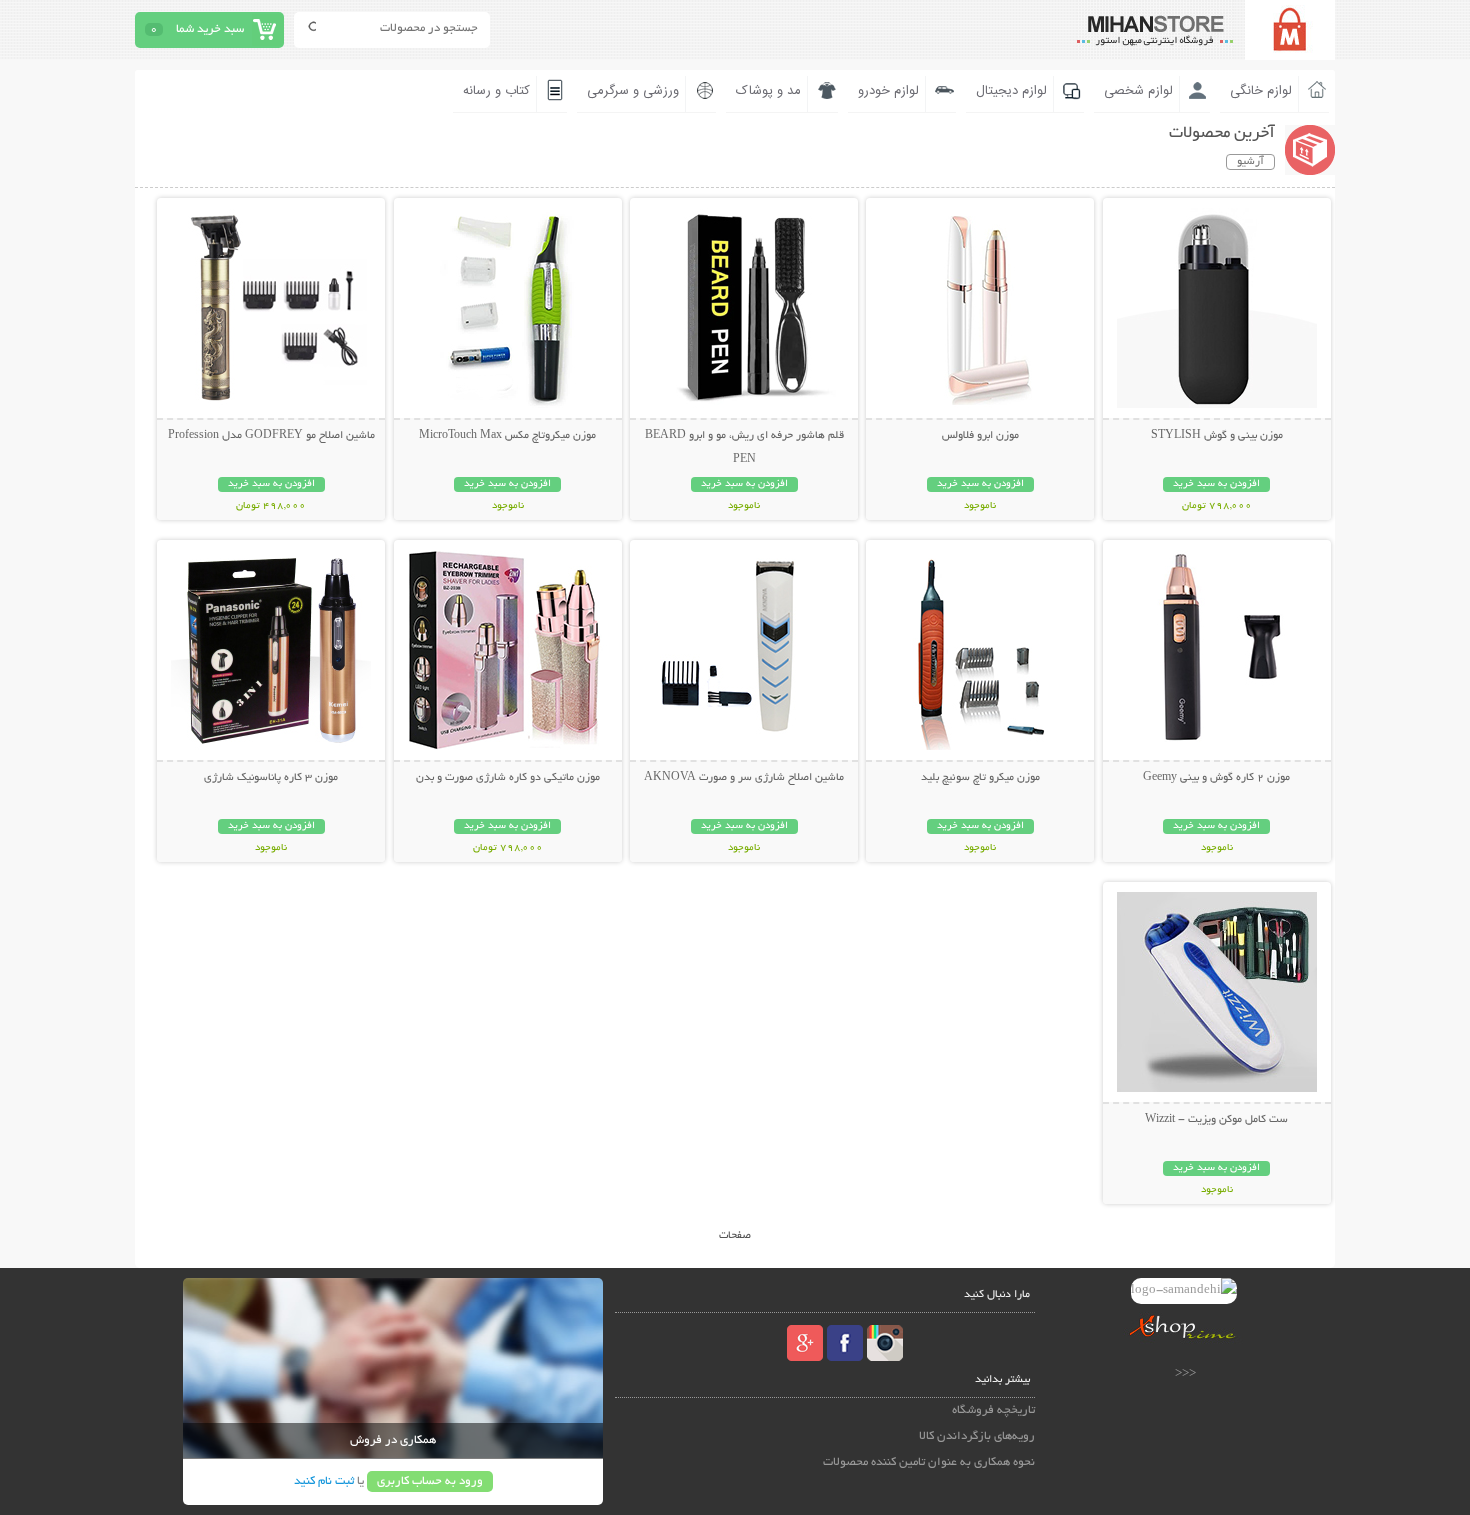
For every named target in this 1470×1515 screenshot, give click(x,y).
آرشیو (1250, 162)
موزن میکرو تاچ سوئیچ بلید (980, 778)
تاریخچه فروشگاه (993, 1410)
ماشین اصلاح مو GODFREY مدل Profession (271, 436)
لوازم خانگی (1261, 91)
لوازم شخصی (1138, 91)
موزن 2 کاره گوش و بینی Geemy (1216, 778)
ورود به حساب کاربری (430, 1481)
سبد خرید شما (210, 29)
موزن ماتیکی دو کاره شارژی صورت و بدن (508, 778)
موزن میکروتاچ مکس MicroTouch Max (507, 436)
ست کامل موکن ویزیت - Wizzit (1216, 1120)
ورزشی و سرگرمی (633, 91)
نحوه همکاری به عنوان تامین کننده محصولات (929, 1462)
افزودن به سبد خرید (1216, 484)
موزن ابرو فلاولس (980, 436)
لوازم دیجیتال (1011, 91)
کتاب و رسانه (496, 91)
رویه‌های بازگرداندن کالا (977, 1436)
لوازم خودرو (888, 91)
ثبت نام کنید (324, 1481)
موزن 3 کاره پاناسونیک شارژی (271, 778)
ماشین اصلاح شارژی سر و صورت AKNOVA (744, 778)
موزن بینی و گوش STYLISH (1217, 436)
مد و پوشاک (768, 91)
